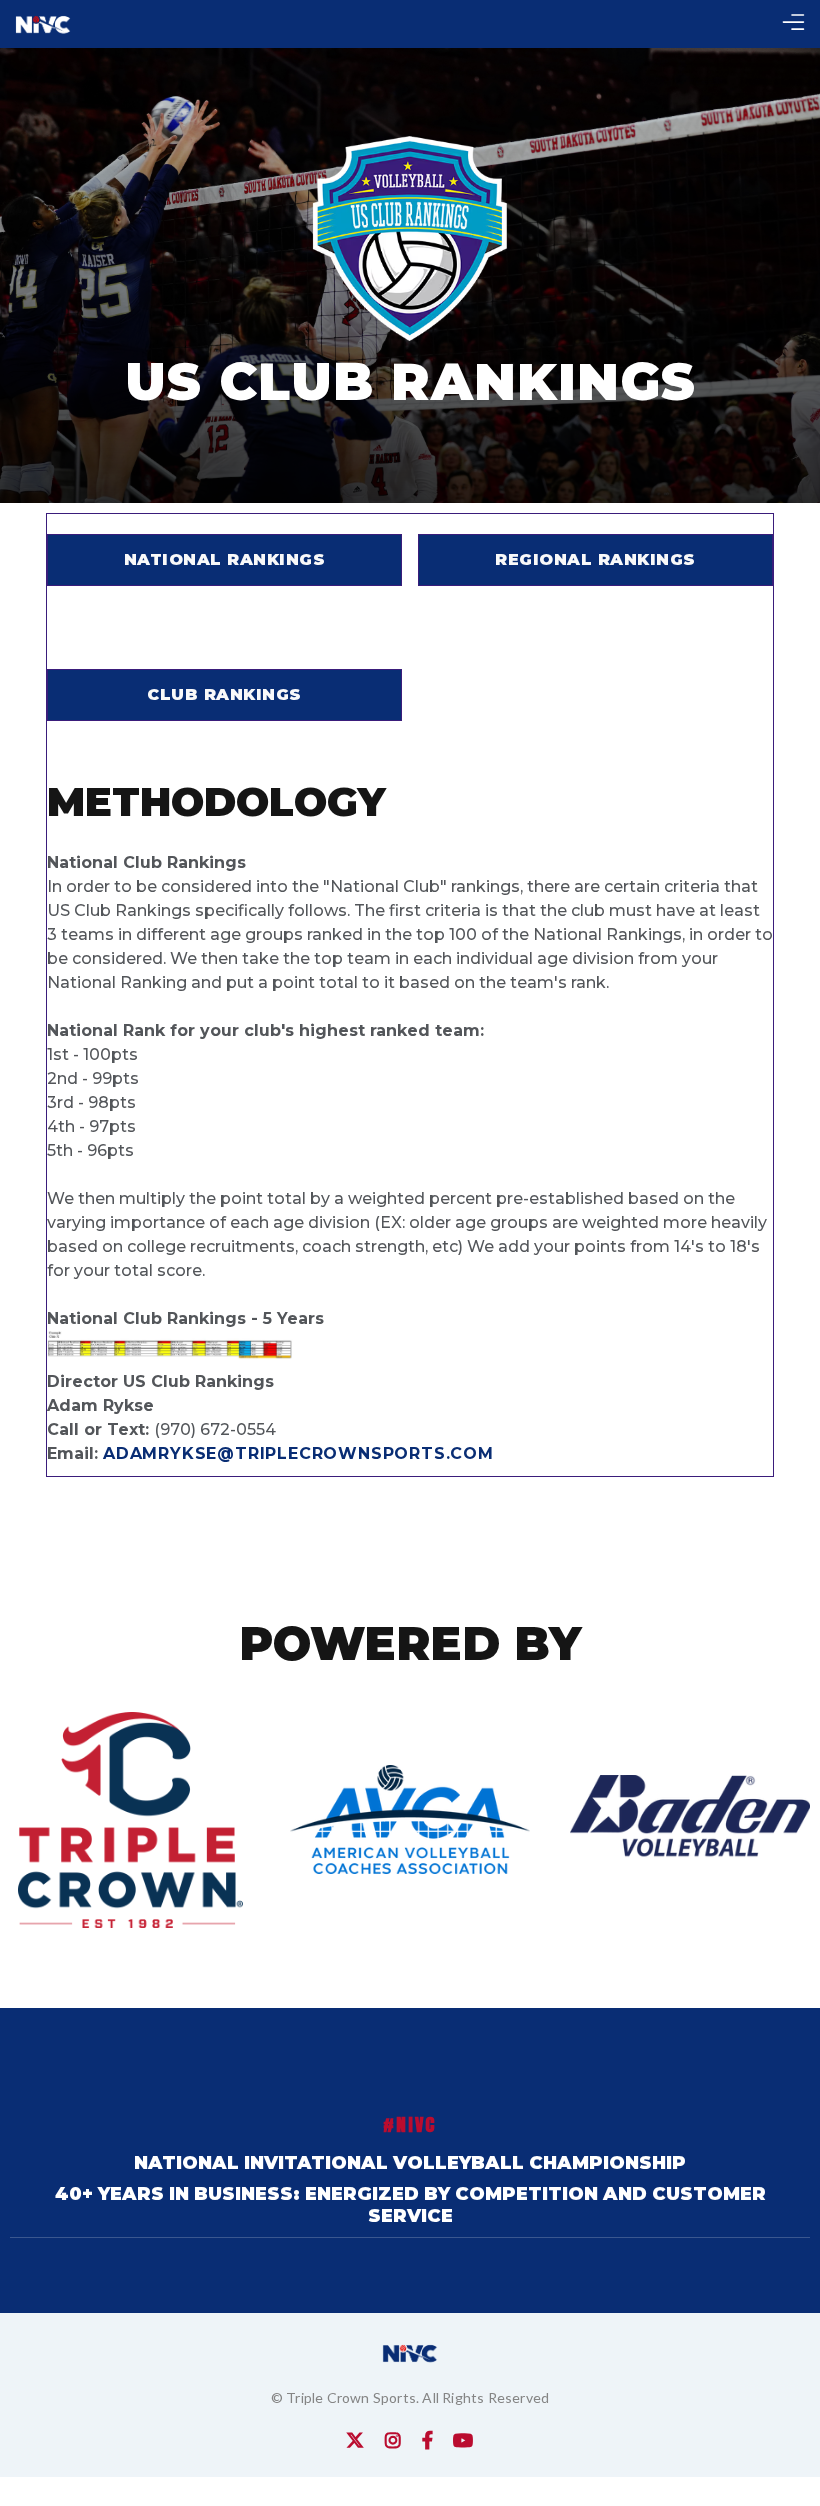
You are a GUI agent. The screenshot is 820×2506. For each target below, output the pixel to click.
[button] (793, 24)
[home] (43, 24)
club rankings (224, 694)
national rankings (225, 559)
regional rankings (595, 559)
